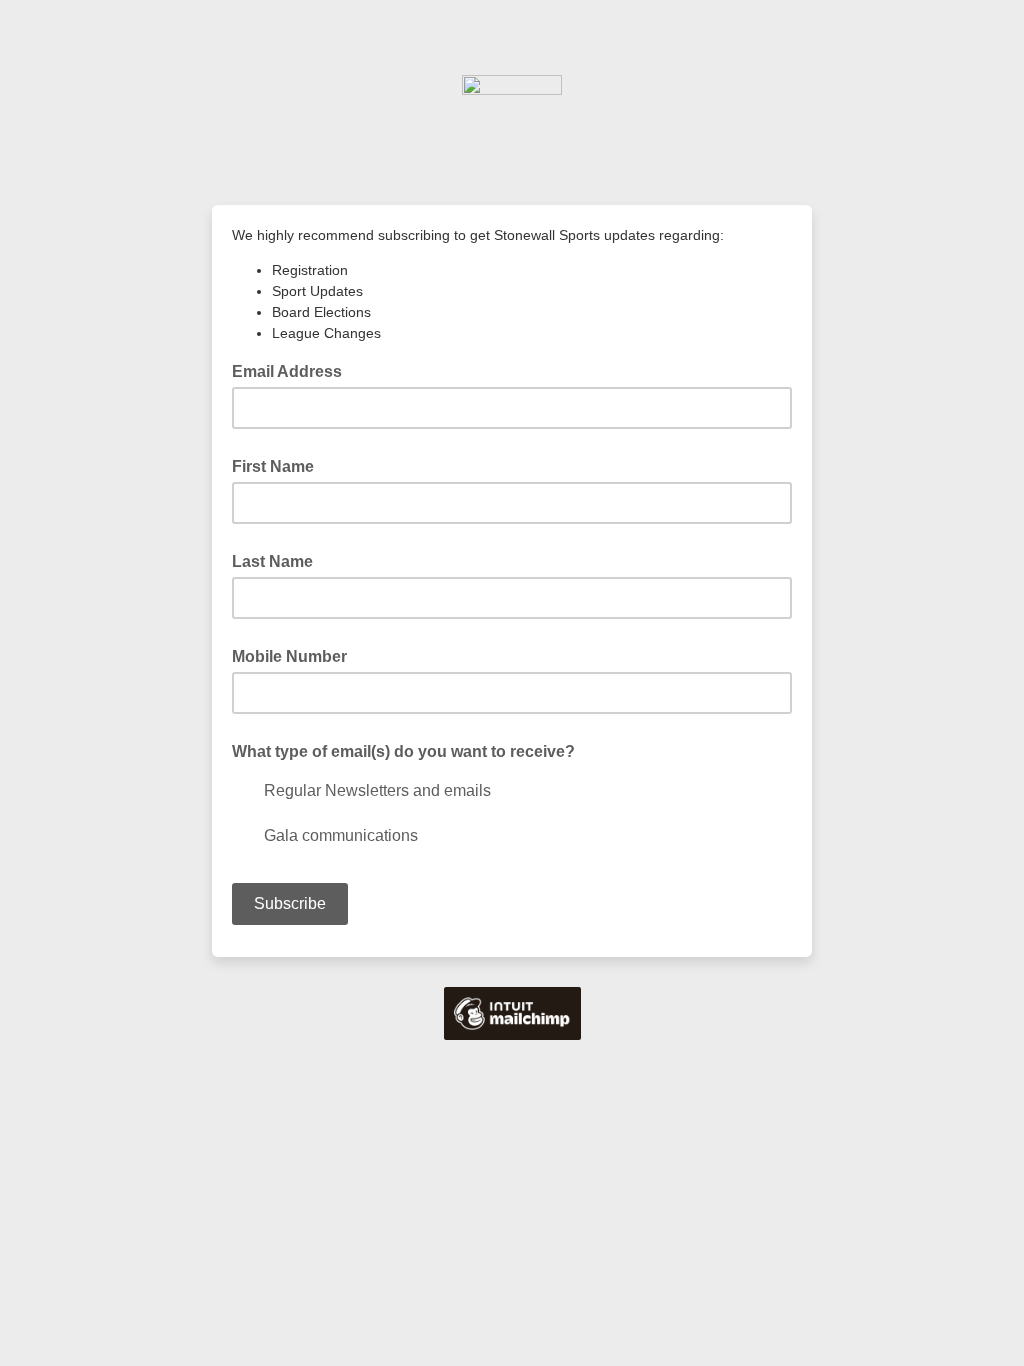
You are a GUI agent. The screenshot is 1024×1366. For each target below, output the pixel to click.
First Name (273, 466)
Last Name (272, 561)
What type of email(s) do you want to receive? (403, 751)
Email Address (293, 370)
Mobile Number (289, 656)
